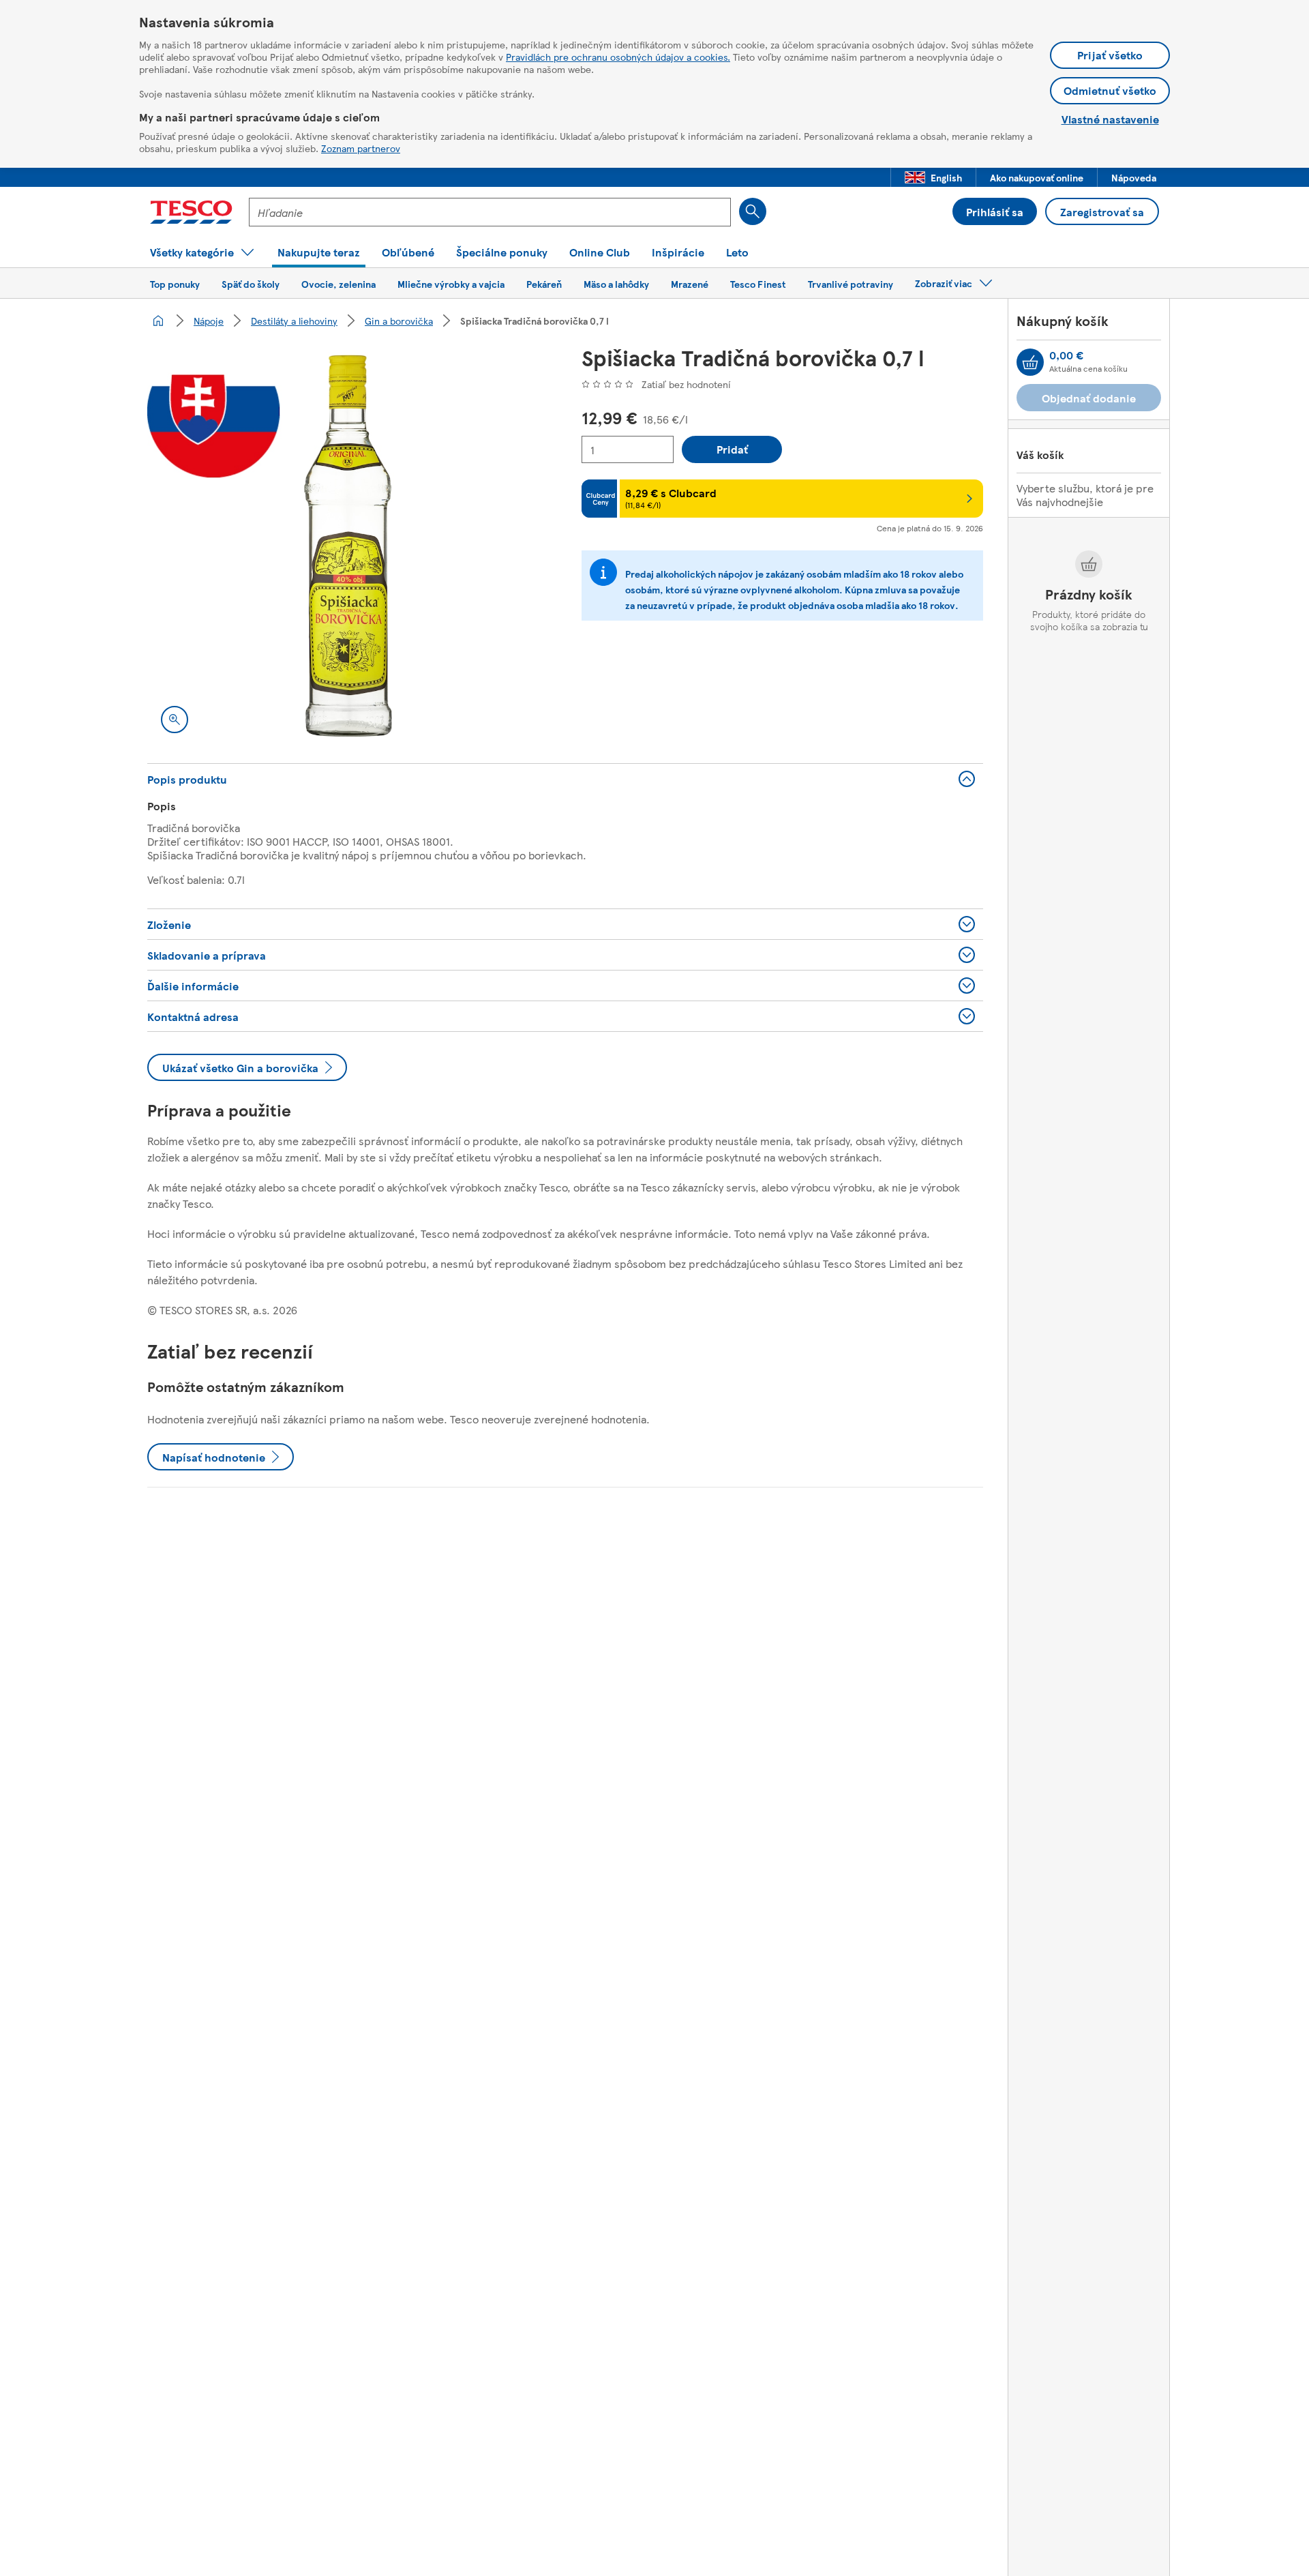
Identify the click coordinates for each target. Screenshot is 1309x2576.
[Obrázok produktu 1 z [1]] (348, 546)
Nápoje (209, 321)
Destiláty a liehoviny (294, 321)
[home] (158, 321)
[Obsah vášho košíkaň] (1030, 362)
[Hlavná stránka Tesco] (191, 212)
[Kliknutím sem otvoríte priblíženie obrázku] (175, 720)
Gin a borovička (399, 321)
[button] (933, 177)
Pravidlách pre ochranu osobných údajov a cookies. (618, 57)
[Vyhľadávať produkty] (753, 211)
